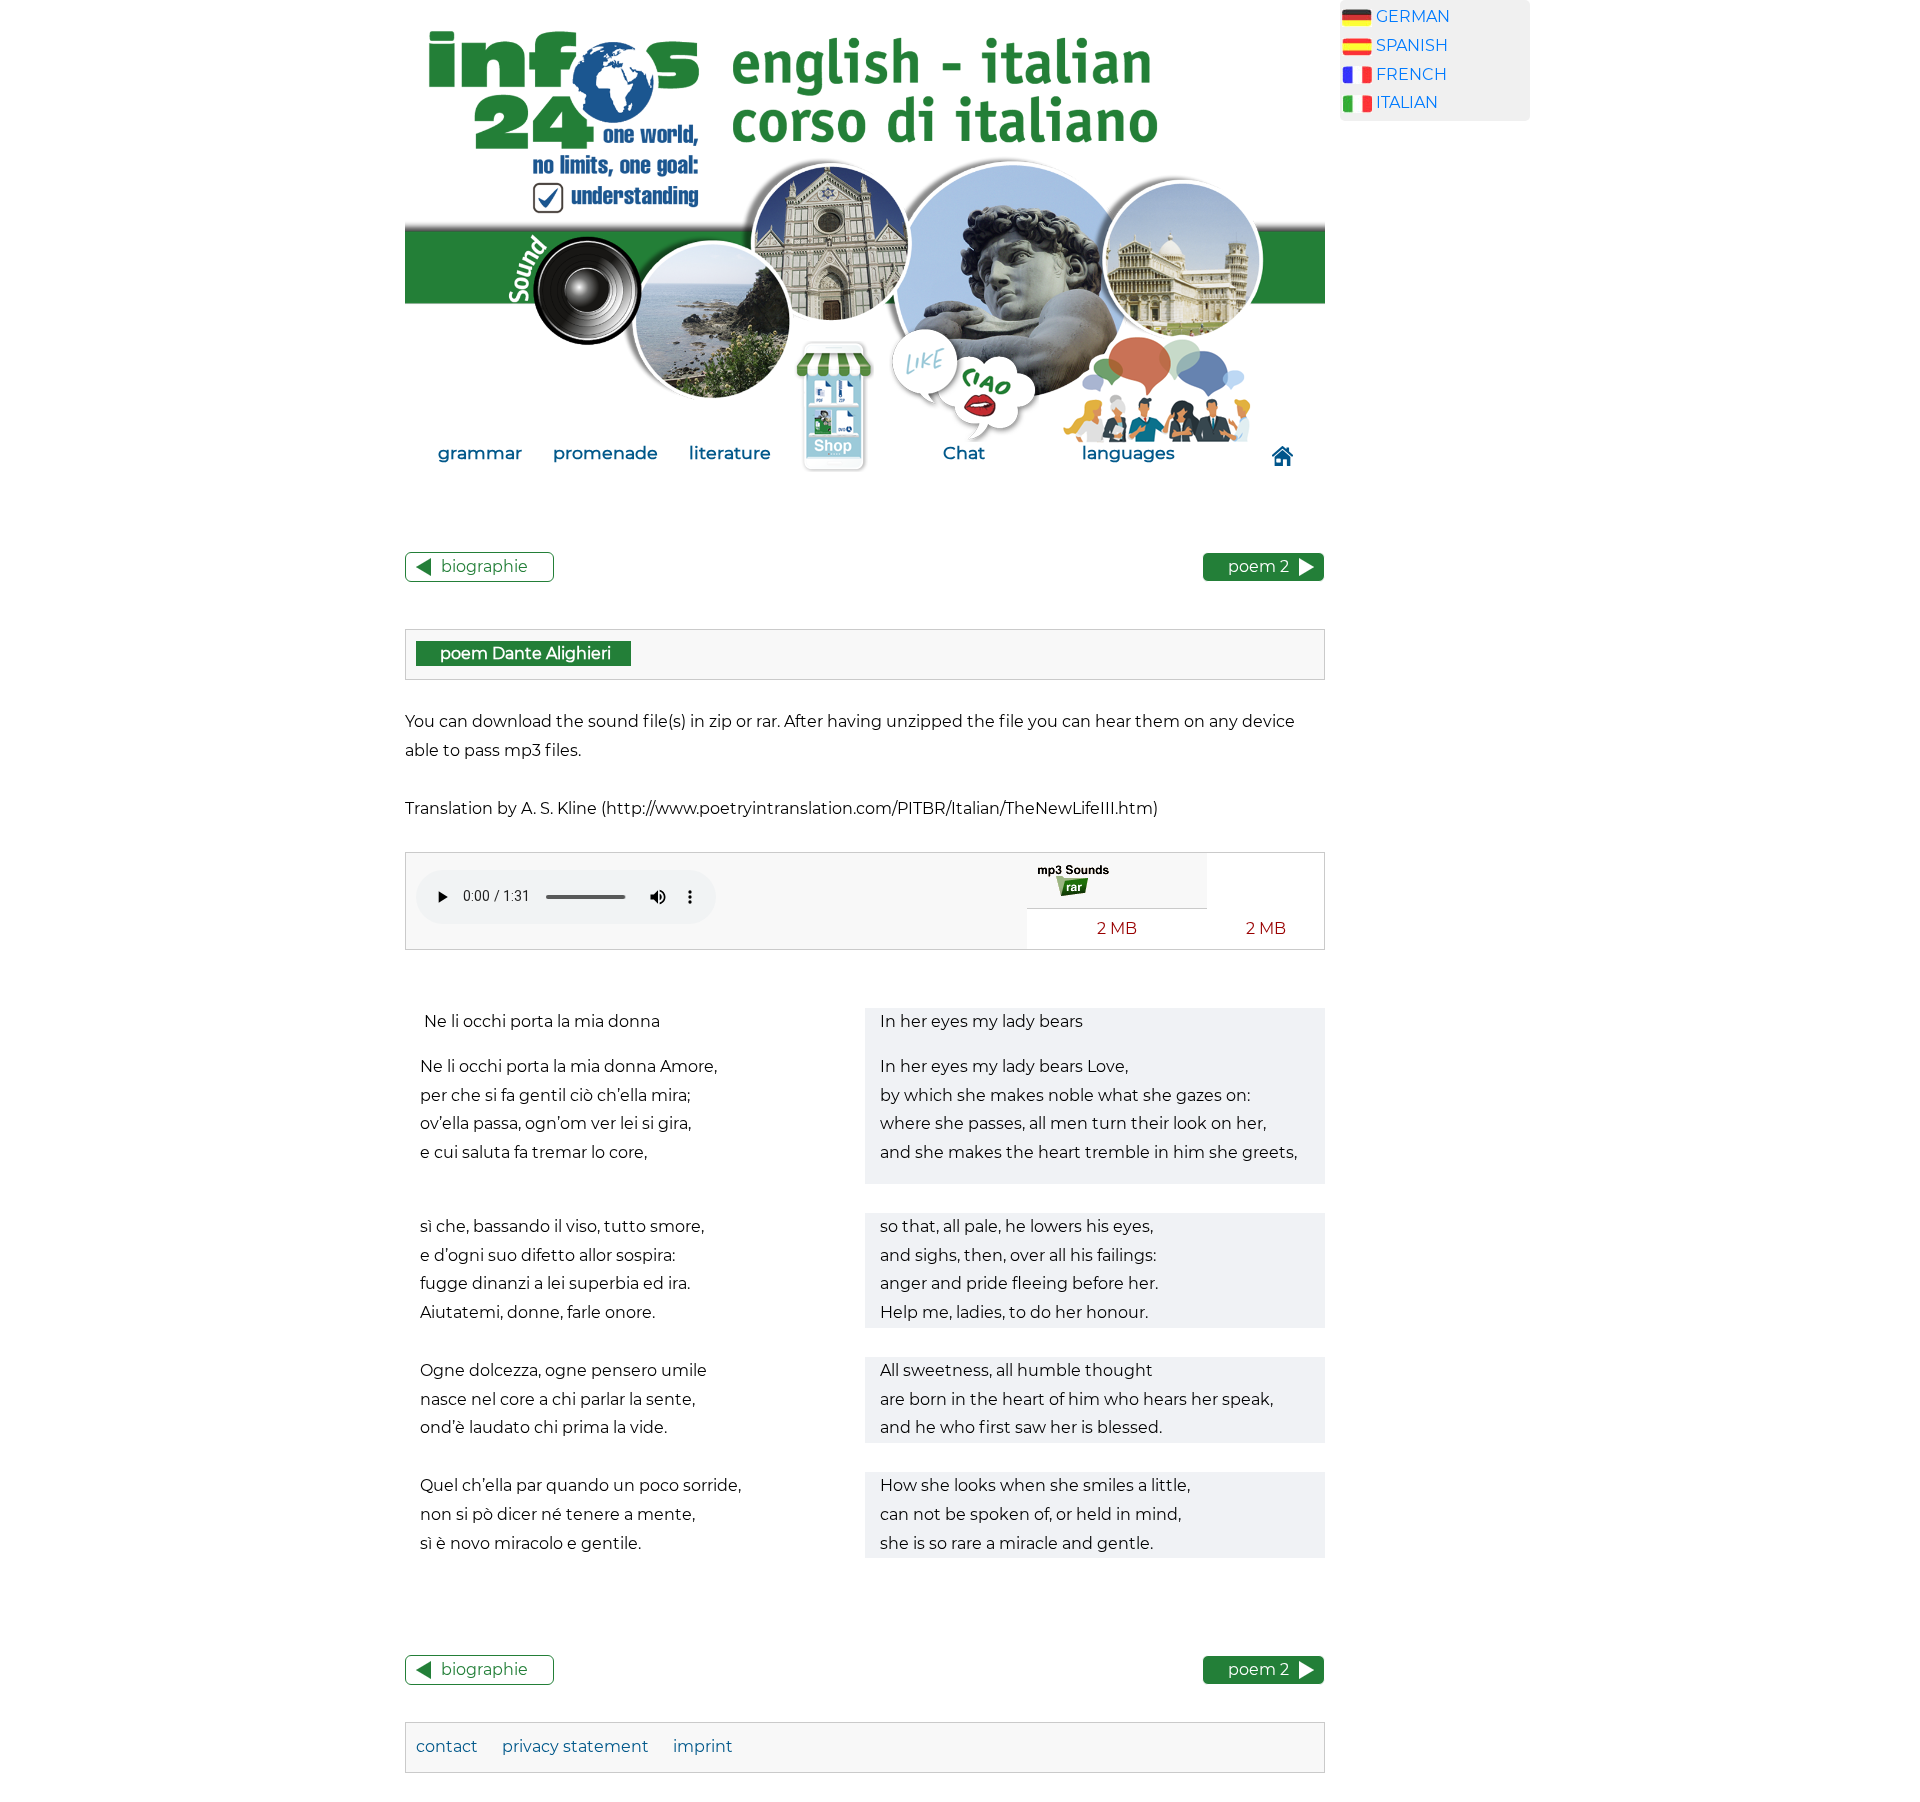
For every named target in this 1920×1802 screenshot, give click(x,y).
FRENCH (1411, 74)
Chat (964, 452)
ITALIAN (1407, 102)
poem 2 (1258, 566)
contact (449, 1746)
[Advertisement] (1435, 450)
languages (1128, 452)
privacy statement (575, 1746)
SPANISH (1412, 45)
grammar (480, 452)
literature (730, 452)
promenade (605, 452)
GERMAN (1413, 16)
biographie (484, 566)
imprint (703, 1746)
